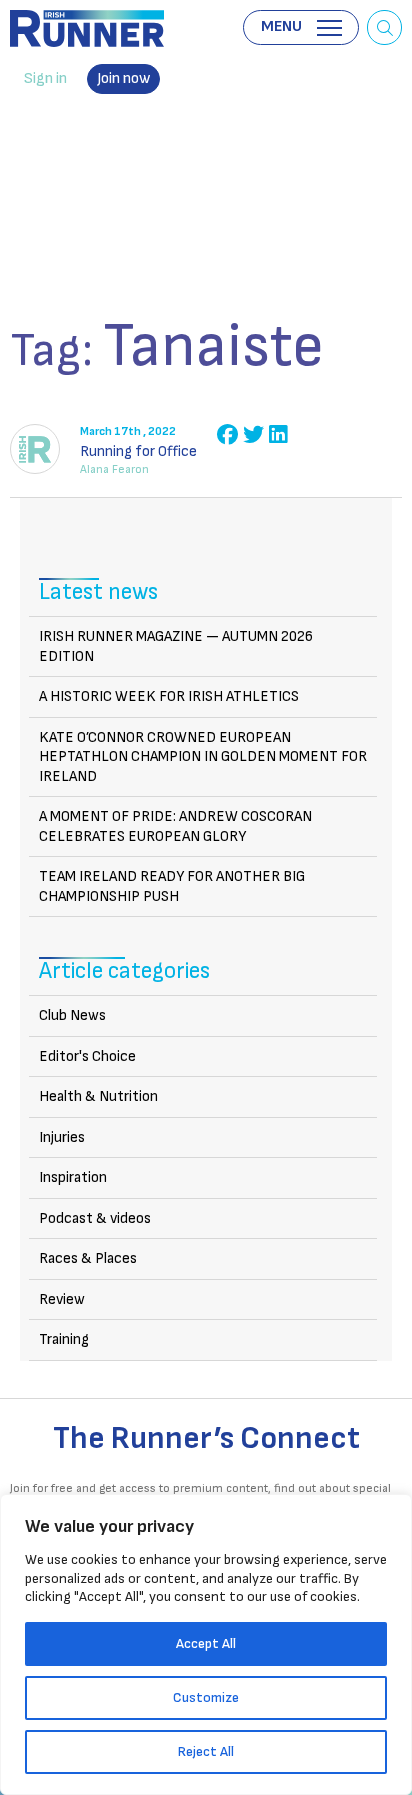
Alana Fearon (114, 469)
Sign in (45, 78)
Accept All (206, 1643)
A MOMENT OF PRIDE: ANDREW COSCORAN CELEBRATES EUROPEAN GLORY (175, 826)
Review (62, 1299)
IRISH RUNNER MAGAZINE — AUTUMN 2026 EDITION (176, 646)
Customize (206, 1697)
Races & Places (88, 1258)
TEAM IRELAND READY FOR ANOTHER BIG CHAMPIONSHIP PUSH (172, 886)
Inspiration (73, 1177)
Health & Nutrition (98, 1096)
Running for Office (138, 451)
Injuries (62, 1137)
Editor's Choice (87, 1056)
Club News (72, 1015)
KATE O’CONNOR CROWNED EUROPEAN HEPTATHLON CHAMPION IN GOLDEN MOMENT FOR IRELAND (203, 757)
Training (64, 1339)
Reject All (206, 1751)
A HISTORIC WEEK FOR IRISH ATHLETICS (169, 696)
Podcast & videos (95, 1218)
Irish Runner (87, 28)
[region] (206, 1644)
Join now (123, 78)
